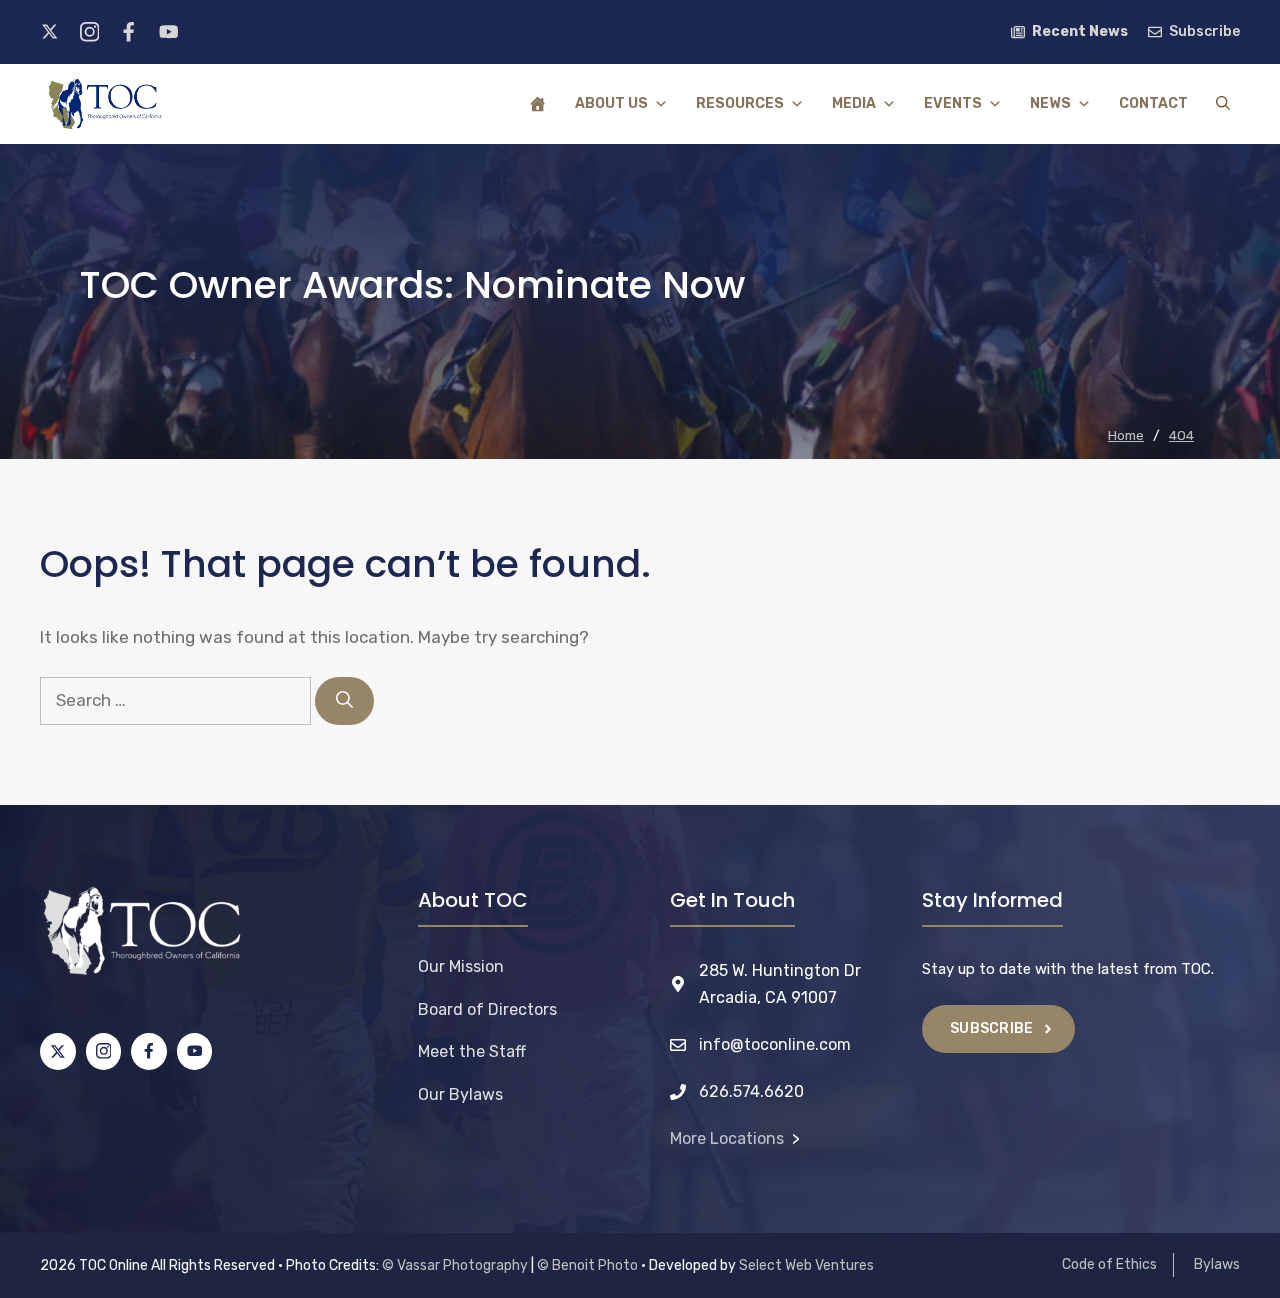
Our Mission (461, 966)
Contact (1153, 103)
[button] (1223, 104)
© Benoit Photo (587, 1265)
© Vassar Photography (455, 1265)
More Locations (727, 1138)
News (1050, 103)
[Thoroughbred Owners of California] (105, 104)
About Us (611, 103)
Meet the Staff (472, 1051)
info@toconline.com (775, 1044)
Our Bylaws (460, 1094)
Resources (740, 103)
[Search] (344, 701)
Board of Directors (487, 1009)
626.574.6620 (751, 1091)
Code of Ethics (1109, 1264)
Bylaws (1217, 1264)
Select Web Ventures (806, 1265)
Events (953, 103)
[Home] (538, 104)
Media (854, 103)
